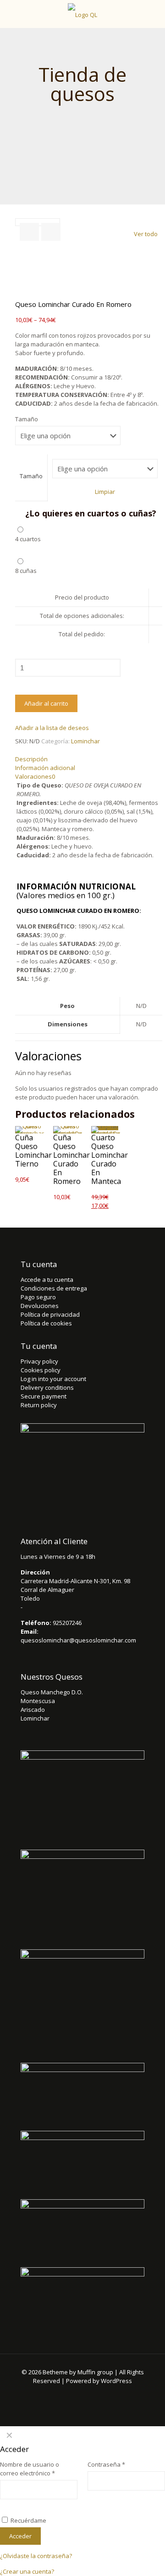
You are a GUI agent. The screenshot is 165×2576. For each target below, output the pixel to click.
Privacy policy (39, 1361)
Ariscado (33, 1710)
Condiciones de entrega (54, 1288)
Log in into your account (53, 1379)
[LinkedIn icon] (101, 2394)
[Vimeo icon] (76, 2394)
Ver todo (146, 234)
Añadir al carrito (46, 703)
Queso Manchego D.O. (52, 1692)
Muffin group (95, 2372)
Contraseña (106, 2464)
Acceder (20, 2536)
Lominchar (85, 741)
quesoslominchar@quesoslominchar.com (78, 1640)
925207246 (67, 1623)
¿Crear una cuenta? (27, 2571)
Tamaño (27, 419)
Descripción (31, 759)
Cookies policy (41, 1370)
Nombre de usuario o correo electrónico (30, 2469)
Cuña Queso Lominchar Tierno (33, 1151)
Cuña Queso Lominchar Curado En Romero (71, 1159)
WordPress (116, 2381)
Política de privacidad (50, 1314)
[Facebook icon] (52, 2394)
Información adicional (45, 768)
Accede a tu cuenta (47, 1280)
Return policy (39, 1405)
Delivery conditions (47, 1387)
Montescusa (38, 1701)
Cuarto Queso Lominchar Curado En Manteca (110, 1159)
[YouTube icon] (89, 2394)
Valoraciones (35, 776)
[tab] (89, 759)
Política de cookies (46, 1323)
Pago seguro (38, 1297)
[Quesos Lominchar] (82, 14)
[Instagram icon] (113, 2394)
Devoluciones (40, 1306)
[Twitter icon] (64, 2394)
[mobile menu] (153, 14)
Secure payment (44, 1396)
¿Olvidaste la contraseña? (36, 2556)
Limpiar (105, 492)
